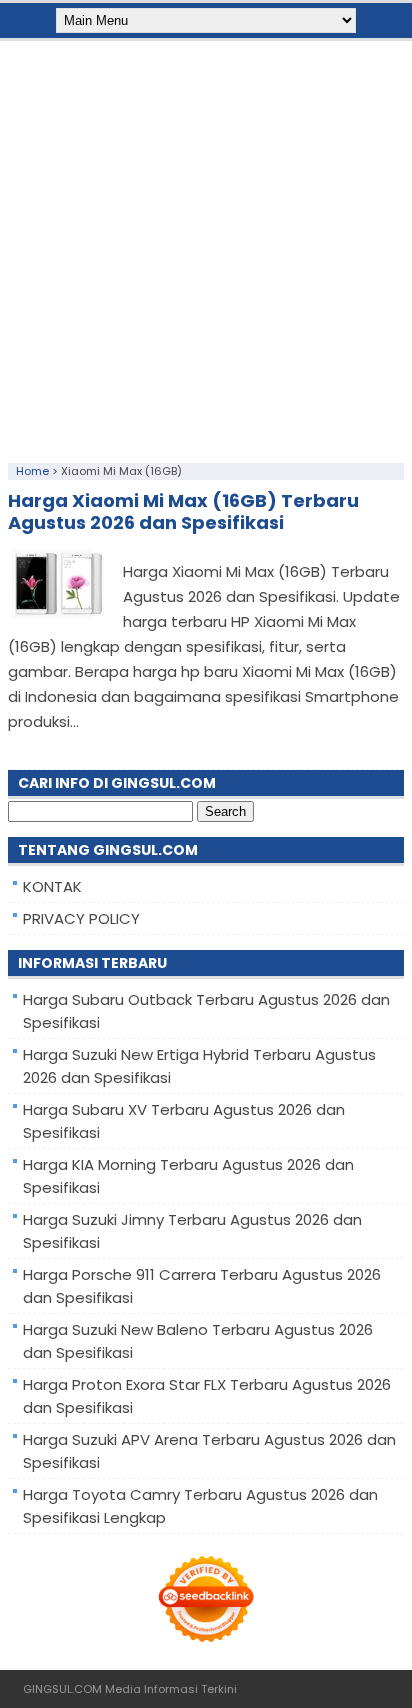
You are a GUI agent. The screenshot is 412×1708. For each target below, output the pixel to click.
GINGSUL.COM (62, 1689)
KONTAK (52, 886)
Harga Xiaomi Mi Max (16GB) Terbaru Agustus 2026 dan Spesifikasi (183, 511)
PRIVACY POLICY (81, 918)
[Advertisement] (206, 247)
